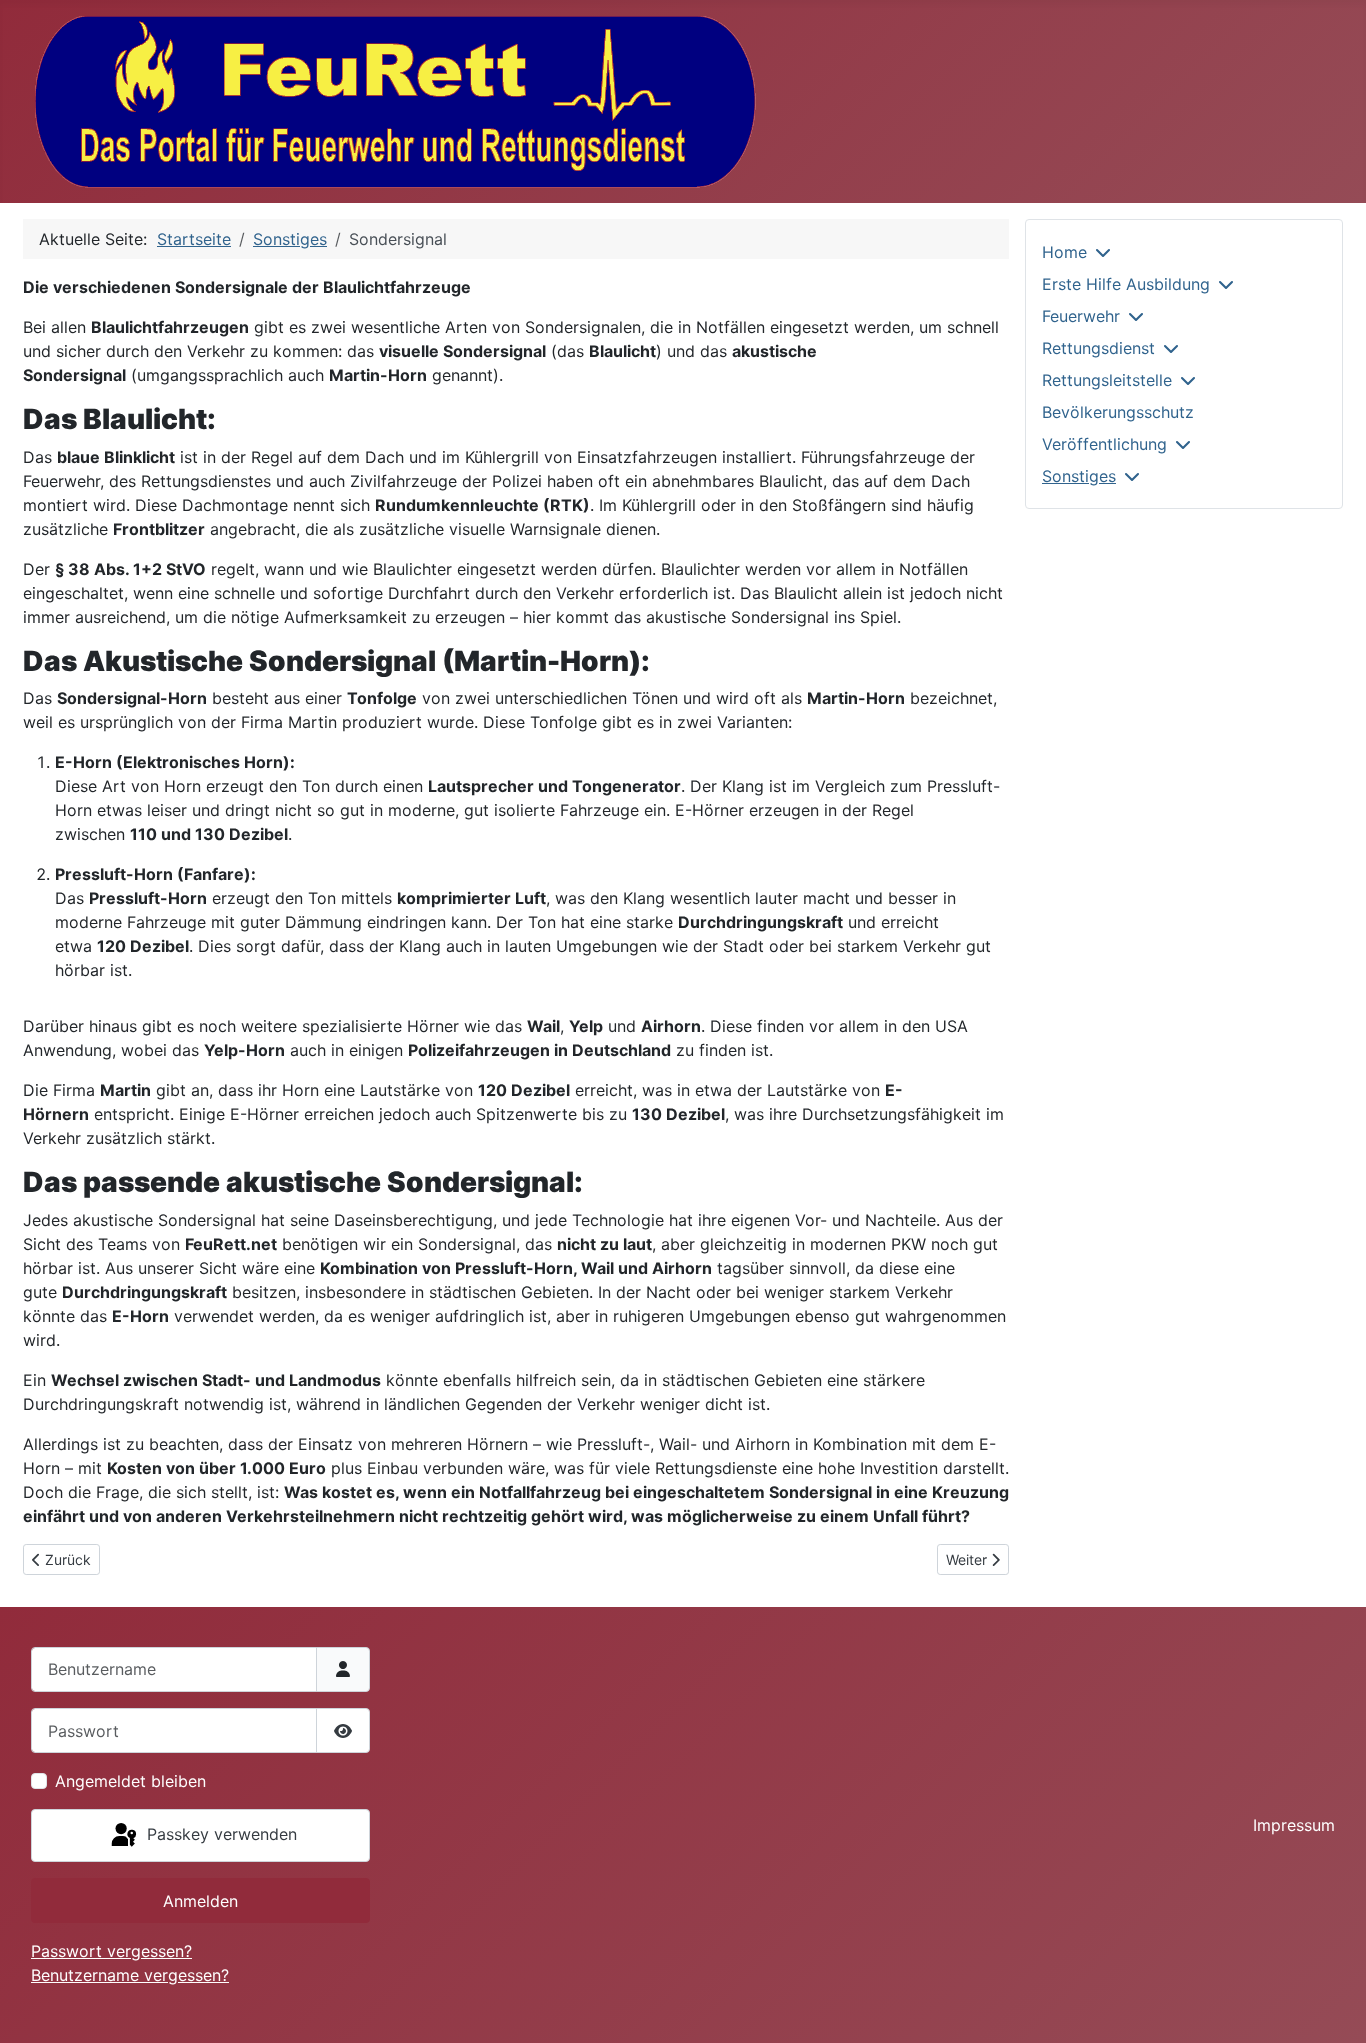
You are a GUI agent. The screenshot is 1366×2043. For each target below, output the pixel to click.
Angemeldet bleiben (130, 1781)
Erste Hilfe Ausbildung (1126, 284)
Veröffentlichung (1104, 444)
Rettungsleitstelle (1107, 380)
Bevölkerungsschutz (1118, 412)
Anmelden (200, 1901)
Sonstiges (1079, 476)
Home (1064, 252)
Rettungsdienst (1098, 348)
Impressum (1294, 1825)
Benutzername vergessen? (130, 1975)
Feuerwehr (1081, 316)
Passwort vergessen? (111, 1951)
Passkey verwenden (219, 1834)
